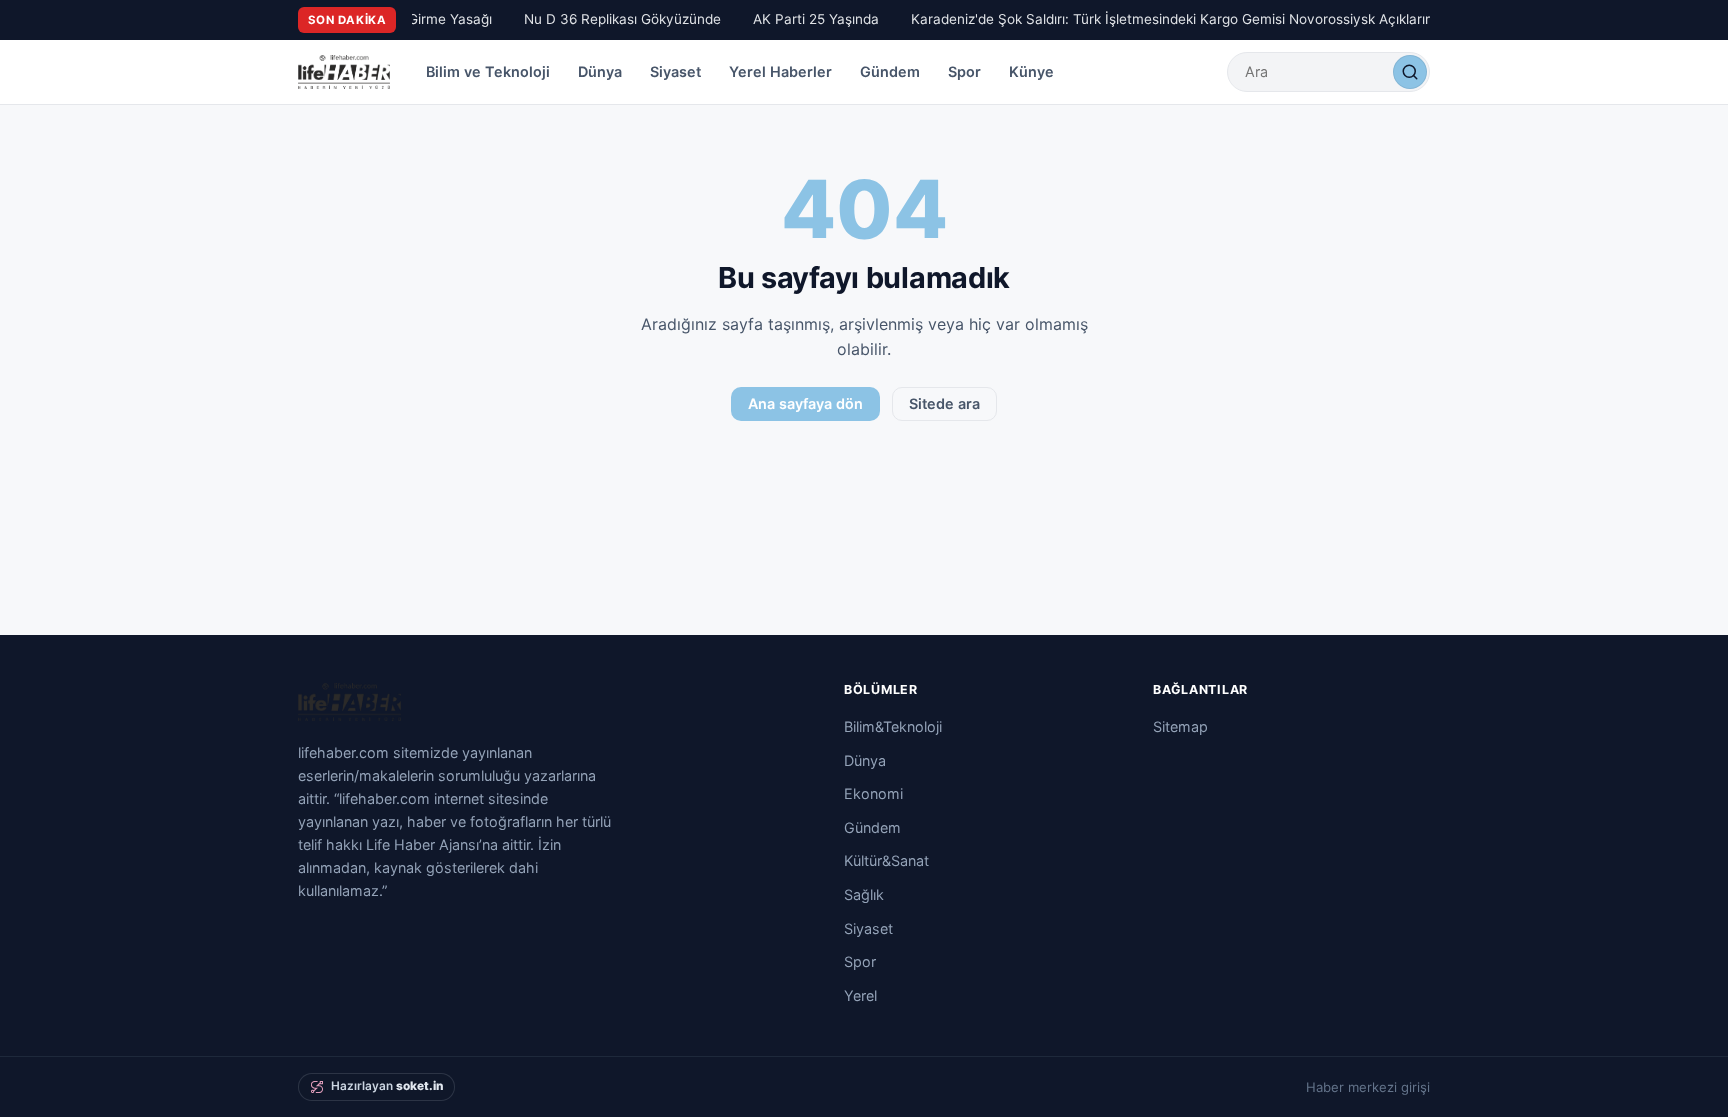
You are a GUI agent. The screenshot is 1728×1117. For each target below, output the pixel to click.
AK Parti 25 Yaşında (811, 19)
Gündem (890, 71)
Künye (1031, 71)
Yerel (860, 995)
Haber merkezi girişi (1368, 1087)
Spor (964, 71)
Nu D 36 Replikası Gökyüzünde (617, 19)
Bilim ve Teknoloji (488, 71)
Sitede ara (944, 403)
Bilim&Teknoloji (893, 726)
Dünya (600, 71)
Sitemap (1180, 726)
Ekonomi (873, 793)
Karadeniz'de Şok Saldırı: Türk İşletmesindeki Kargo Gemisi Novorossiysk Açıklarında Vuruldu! (1203, 19)
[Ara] (1410, 72)
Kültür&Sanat (886, 860)
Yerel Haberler (780, 71)
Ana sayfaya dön (805, 403)
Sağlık (864, 894)
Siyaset (675, 71)
